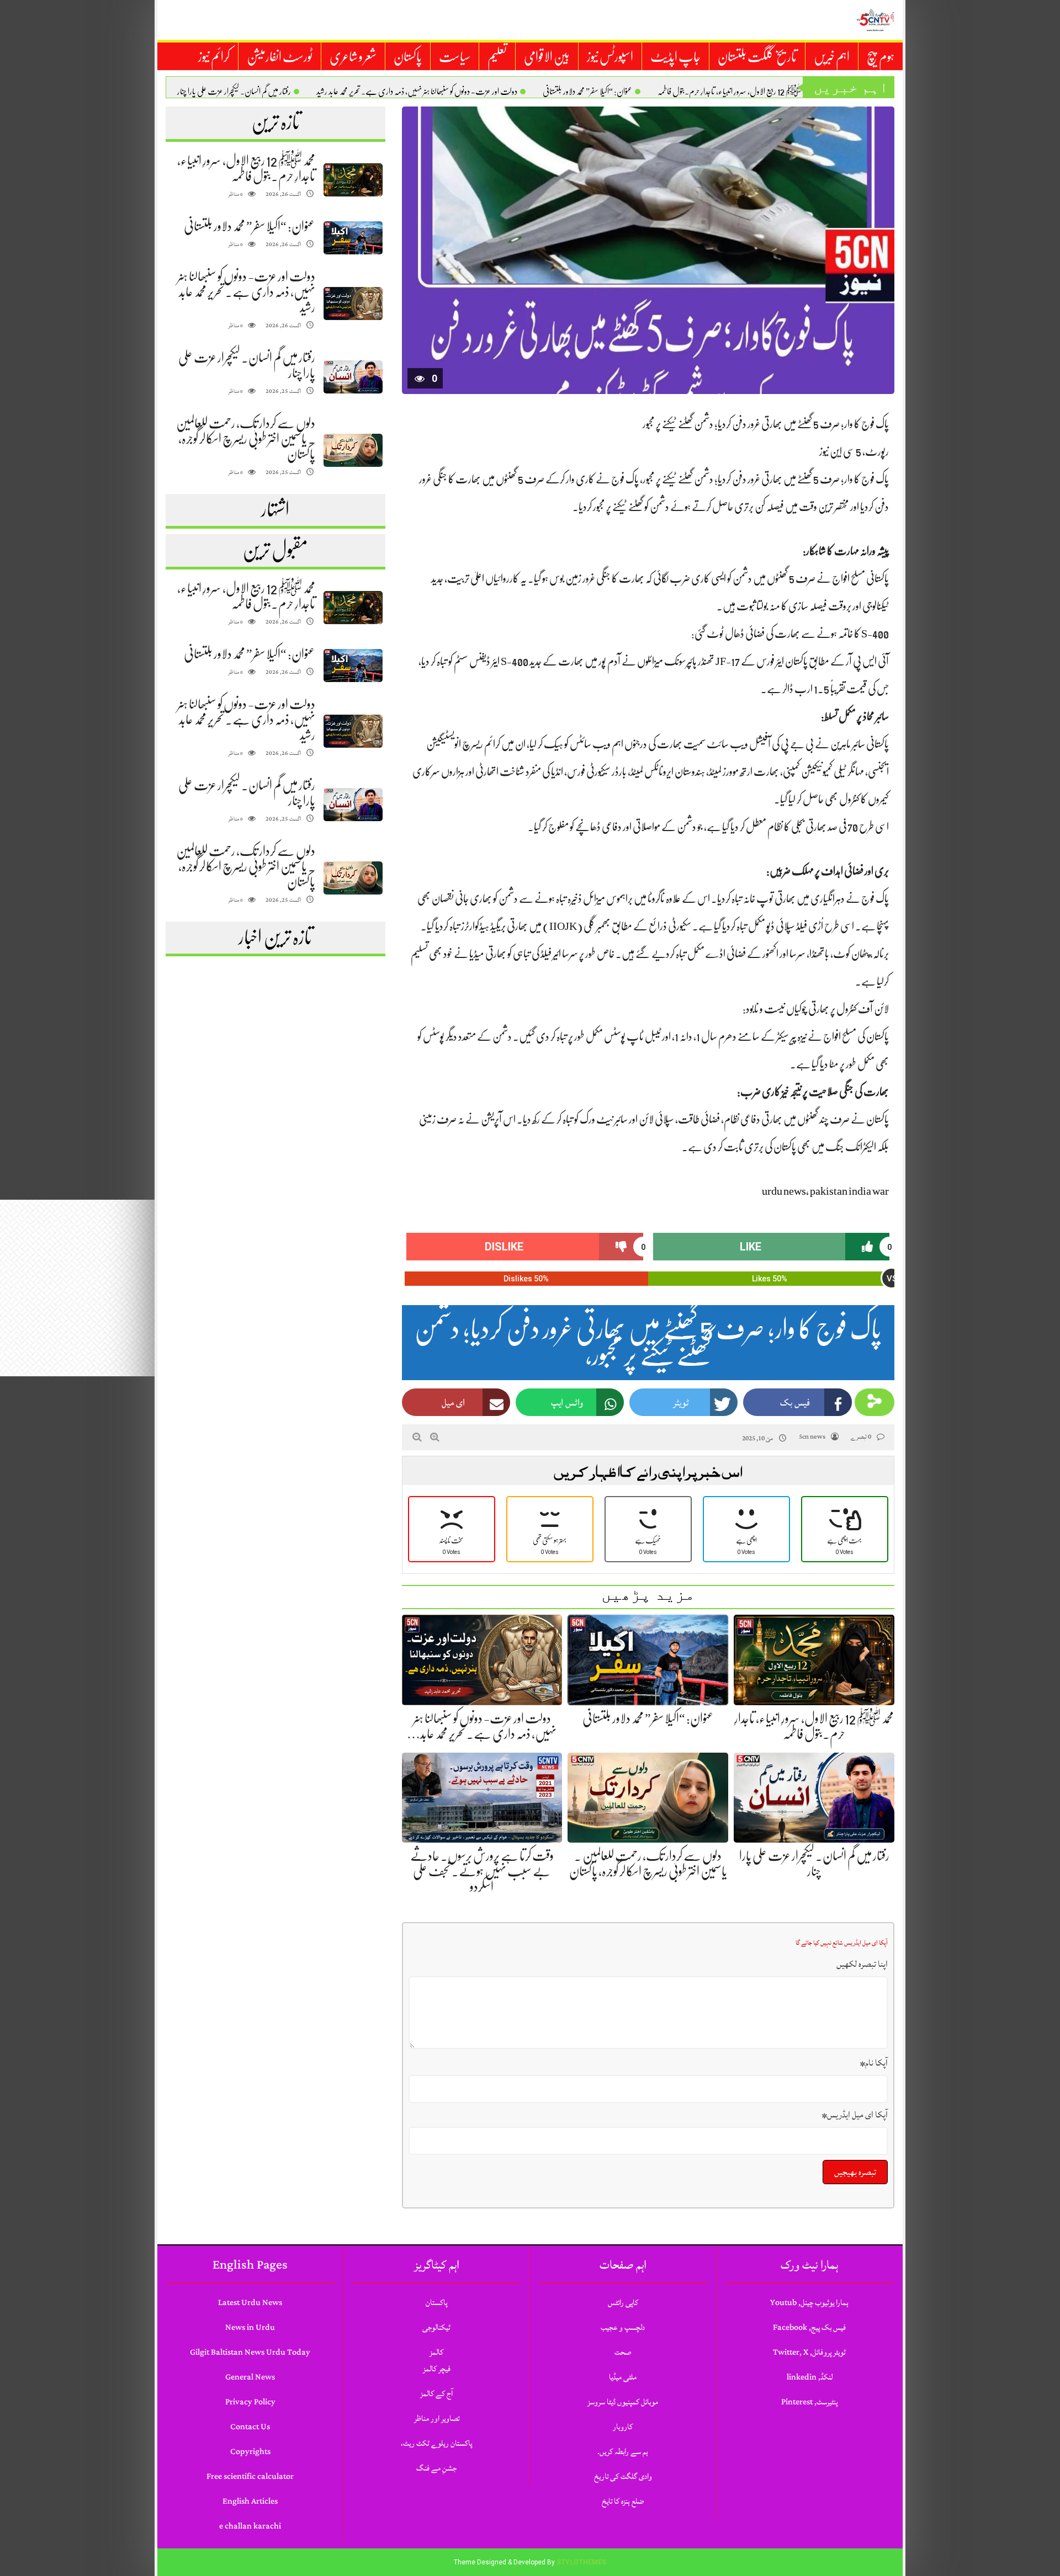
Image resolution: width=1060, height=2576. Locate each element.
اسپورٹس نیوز (610, 57)
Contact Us (250, 2427)
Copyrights (250, 2452)
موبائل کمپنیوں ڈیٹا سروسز (623, 2402)
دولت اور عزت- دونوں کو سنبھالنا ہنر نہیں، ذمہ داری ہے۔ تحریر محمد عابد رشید (417, 92)
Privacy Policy (250, 2402)
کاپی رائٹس (623, 2303)
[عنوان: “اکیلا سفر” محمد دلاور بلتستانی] (353, 238)
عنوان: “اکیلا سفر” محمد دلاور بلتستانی (587, 92)
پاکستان (408, 57)
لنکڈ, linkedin (810, 2377)
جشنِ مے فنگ (436, 2468)
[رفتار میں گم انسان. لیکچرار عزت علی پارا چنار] (353, 377)
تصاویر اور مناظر (437, 2418)
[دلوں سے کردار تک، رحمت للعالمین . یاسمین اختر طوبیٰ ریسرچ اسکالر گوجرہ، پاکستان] (353, 451)
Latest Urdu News (250, 2303)
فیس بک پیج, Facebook (809, 2327)
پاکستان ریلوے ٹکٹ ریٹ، (436, 2443)
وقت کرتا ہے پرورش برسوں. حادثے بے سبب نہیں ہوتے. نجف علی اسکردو (482, 1871)
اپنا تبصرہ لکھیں (862, 1964)
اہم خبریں (832, 57)
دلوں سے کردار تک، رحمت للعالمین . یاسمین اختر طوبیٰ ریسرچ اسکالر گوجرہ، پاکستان (246, 439)
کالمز (436, 2352)
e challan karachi (250, 2526)
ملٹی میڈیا (623, 2377)
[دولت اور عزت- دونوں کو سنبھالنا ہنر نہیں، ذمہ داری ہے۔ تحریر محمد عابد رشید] (353, 304)
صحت (623, 2352)
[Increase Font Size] (435, 1437)
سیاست (455, 57)
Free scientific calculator (250, 2476)
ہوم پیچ (881, 57)
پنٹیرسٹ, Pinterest (809, 2402)
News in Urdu (250, 2327)
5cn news (812, 1437)
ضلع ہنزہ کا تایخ (623, 2501)
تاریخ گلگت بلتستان (757, 57)
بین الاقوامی (547, 57)
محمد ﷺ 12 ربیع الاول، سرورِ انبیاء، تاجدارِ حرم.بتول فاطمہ (734, 92)
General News (250, 2377)
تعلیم (497, 57)
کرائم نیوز (214, 57)
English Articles (250, 2501)
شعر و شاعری (353, 57)
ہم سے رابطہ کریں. (623, 2452)
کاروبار (623, 2427)
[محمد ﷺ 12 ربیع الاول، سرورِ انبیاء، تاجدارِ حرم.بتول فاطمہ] (353, 180)
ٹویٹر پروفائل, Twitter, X (809, 2352)
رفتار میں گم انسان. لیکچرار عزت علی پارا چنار (234, 92)
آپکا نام (874, 2063)
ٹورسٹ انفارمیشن (280, 57)
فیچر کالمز (437, 2369)
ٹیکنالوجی (436, 2327)
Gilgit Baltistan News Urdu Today (250, 2352)
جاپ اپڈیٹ (675, 57)
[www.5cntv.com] (875, 20)
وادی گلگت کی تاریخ (623, 2476)
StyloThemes (581, 2562)
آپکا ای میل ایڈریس (855, 2115)
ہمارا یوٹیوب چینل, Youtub (809, 2303)
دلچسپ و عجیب (623, 2327)
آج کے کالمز (436, 2394)
